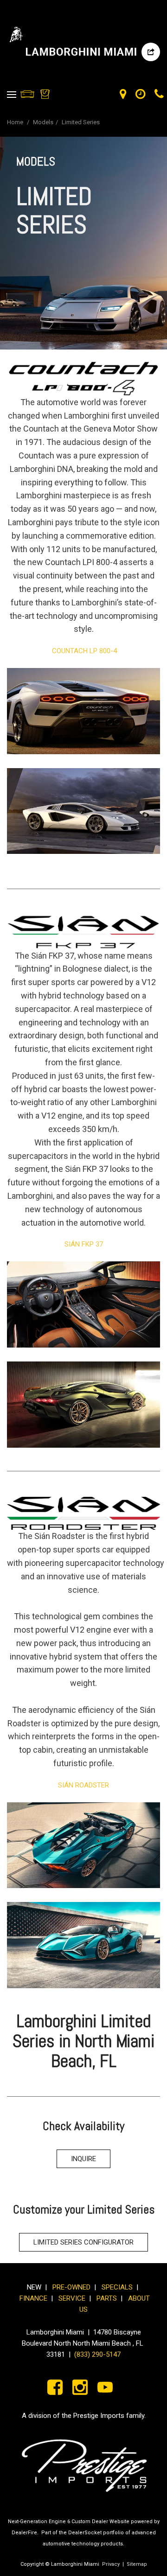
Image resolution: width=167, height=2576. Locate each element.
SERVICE (74, 2298)
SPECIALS (117, 2287)
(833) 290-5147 (97, 2354)
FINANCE (33, 2298)
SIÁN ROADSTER (83, 1785)
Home (16, 122)
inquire (83, 2159)
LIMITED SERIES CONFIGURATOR (83, 2242)
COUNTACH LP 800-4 (83, 651)
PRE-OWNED (71, 2287)
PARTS (107, 2298)
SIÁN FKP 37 (84, 1244)
